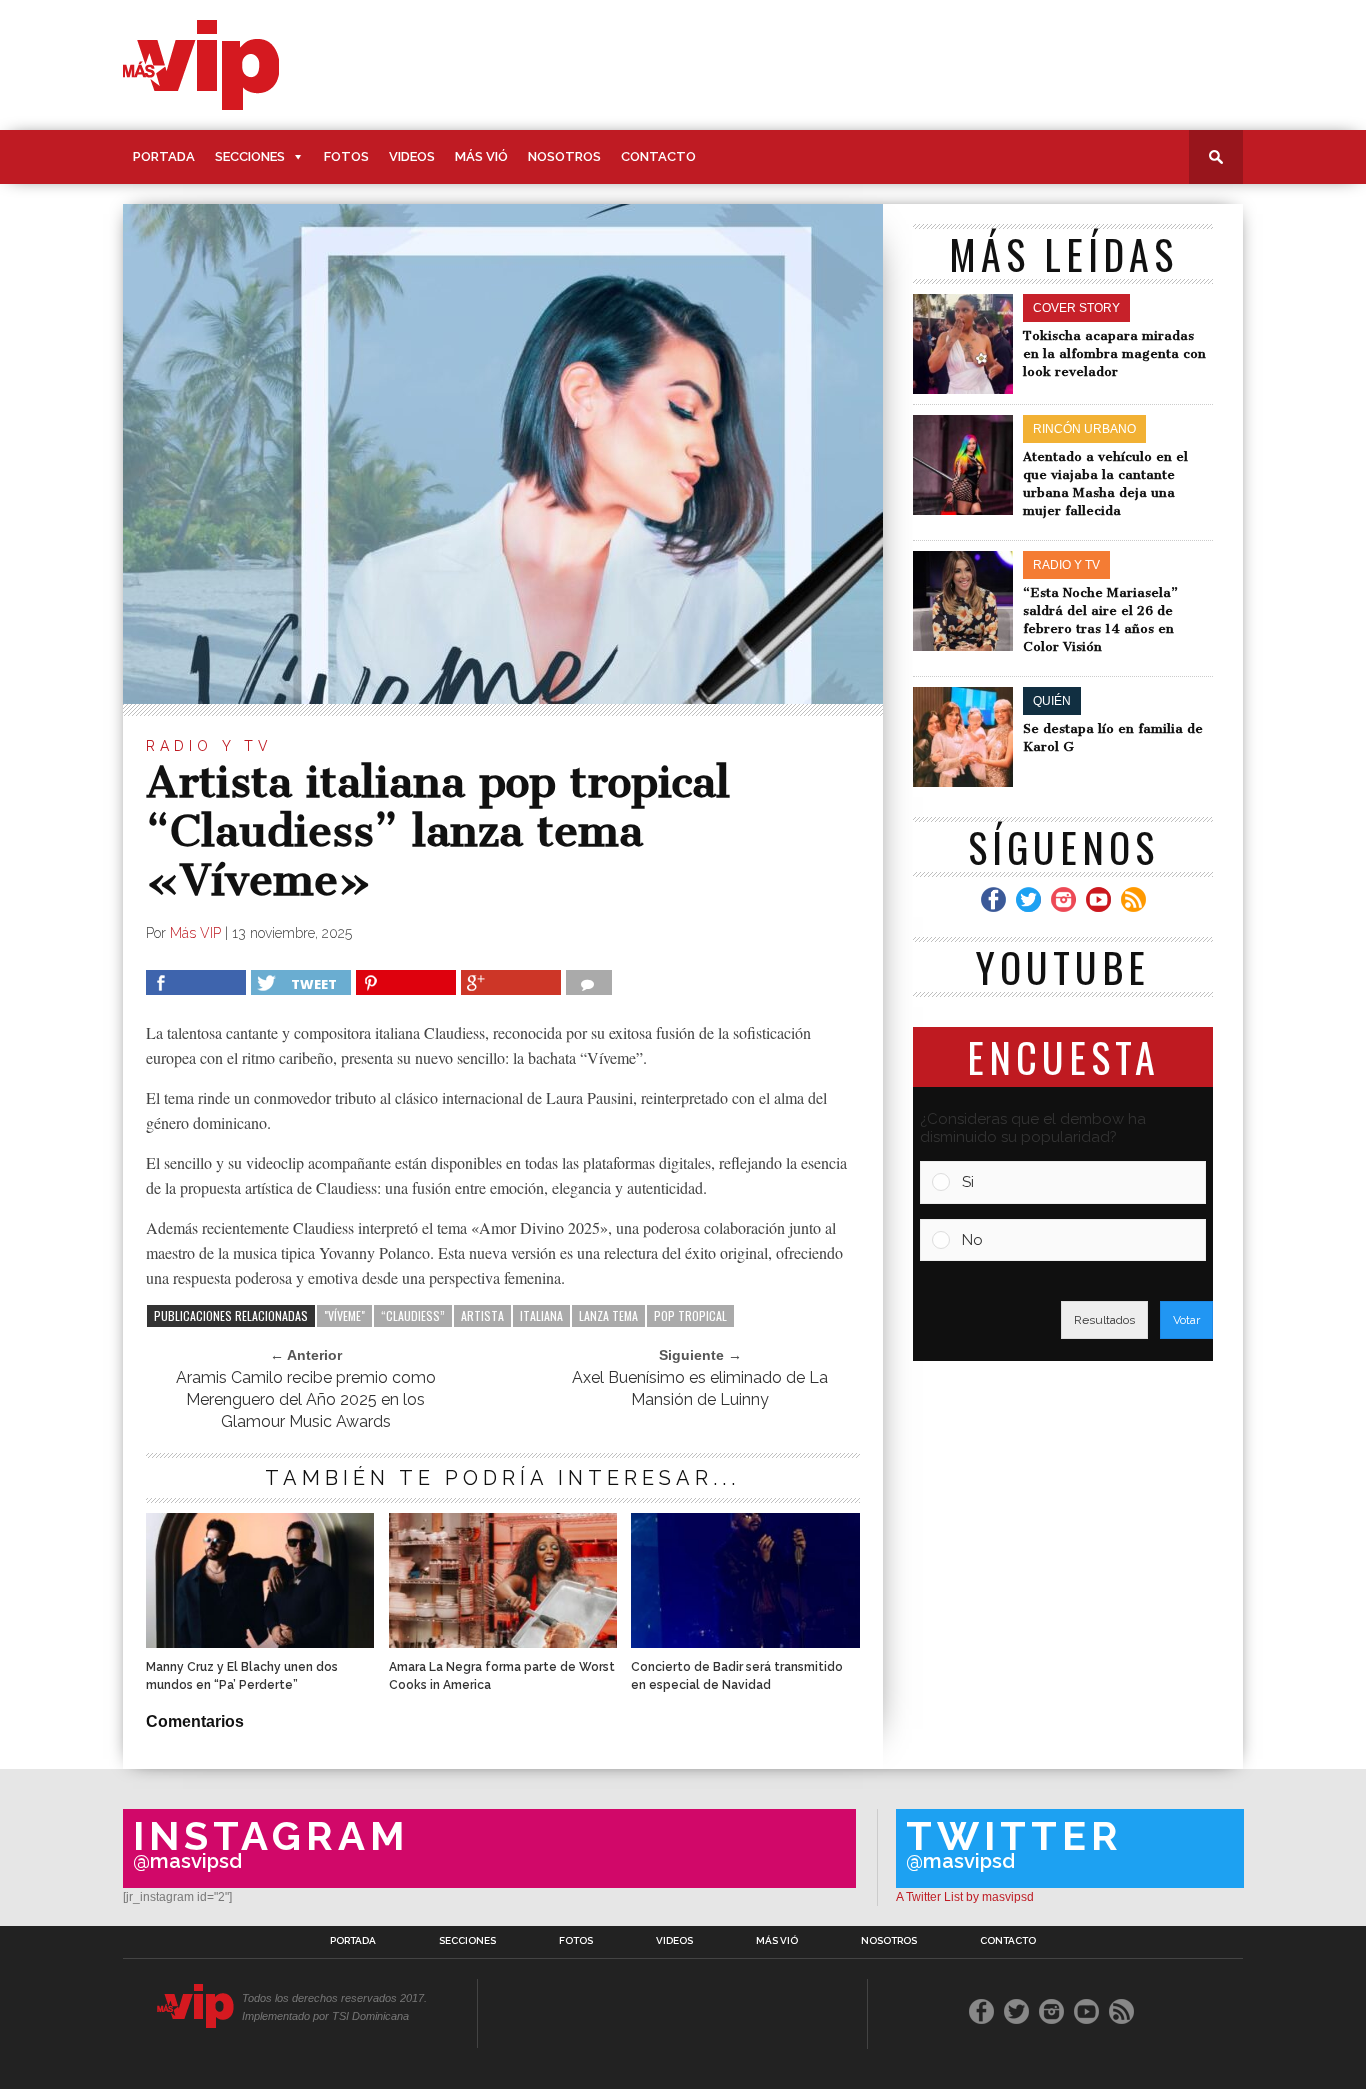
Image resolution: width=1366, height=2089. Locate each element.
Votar (1186, 1320)
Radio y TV (209, 746)
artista (482, 1315)
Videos (412, 156)
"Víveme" (344, 1315)
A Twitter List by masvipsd (965, 1897)
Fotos (346, 156)
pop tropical (690, 1315)
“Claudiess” (413, 1315)
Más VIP (195, 933)
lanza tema (608, 1315)
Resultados (1104, 1320)
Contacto (658, 156)
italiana (541, 1315)
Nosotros (564, 156)
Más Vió (481, 156)
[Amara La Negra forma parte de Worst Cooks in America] (503, 1642)
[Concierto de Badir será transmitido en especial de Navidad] (745, 1642)
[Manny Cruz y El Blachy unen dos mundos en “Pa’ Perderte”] (260, 1642)
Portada (164, 156)
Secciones (250, 156)
